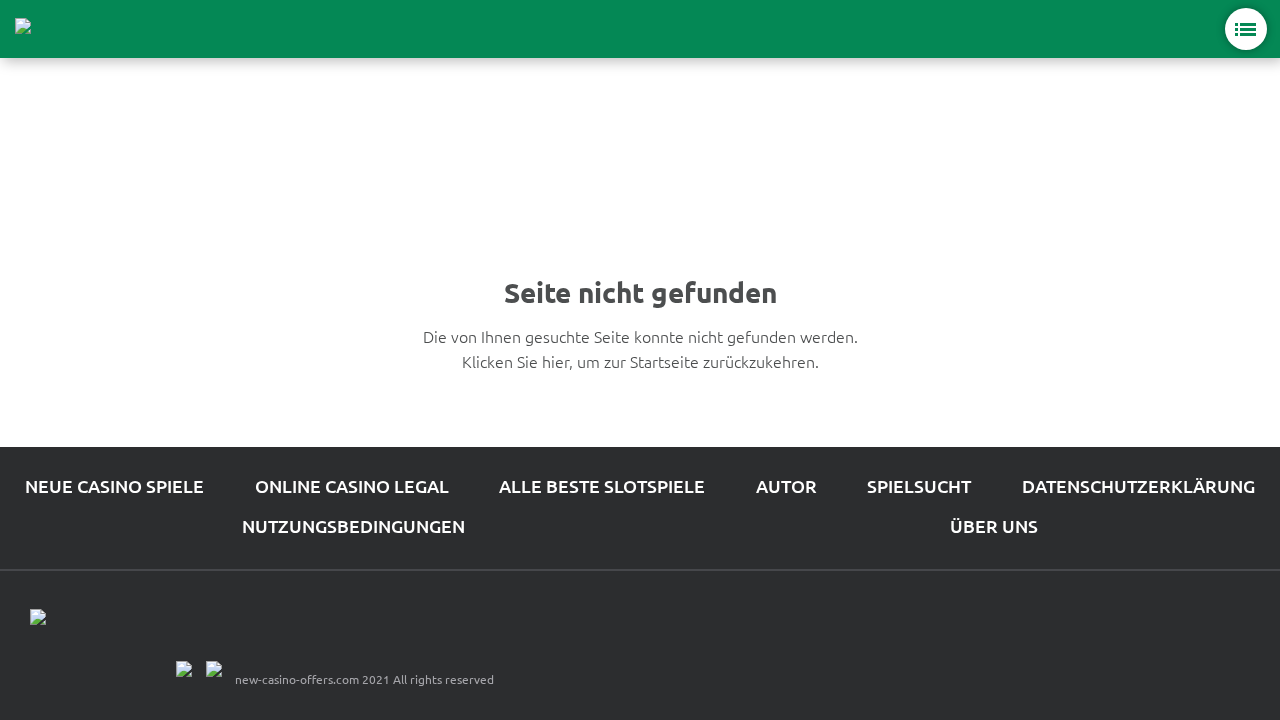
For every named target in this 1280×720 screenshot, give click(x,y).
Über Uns (994, 525)
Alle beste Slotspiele (602, 485)
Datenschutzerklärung (1138, 485)
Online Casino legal (352, 485)
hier (555, 361)
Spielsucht (919, 485)
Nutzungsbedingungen (353, 525)
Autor (786, 485)
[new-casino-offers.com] (70, 28)
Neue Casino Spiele (114, 485)
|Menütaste (1246, 29)
